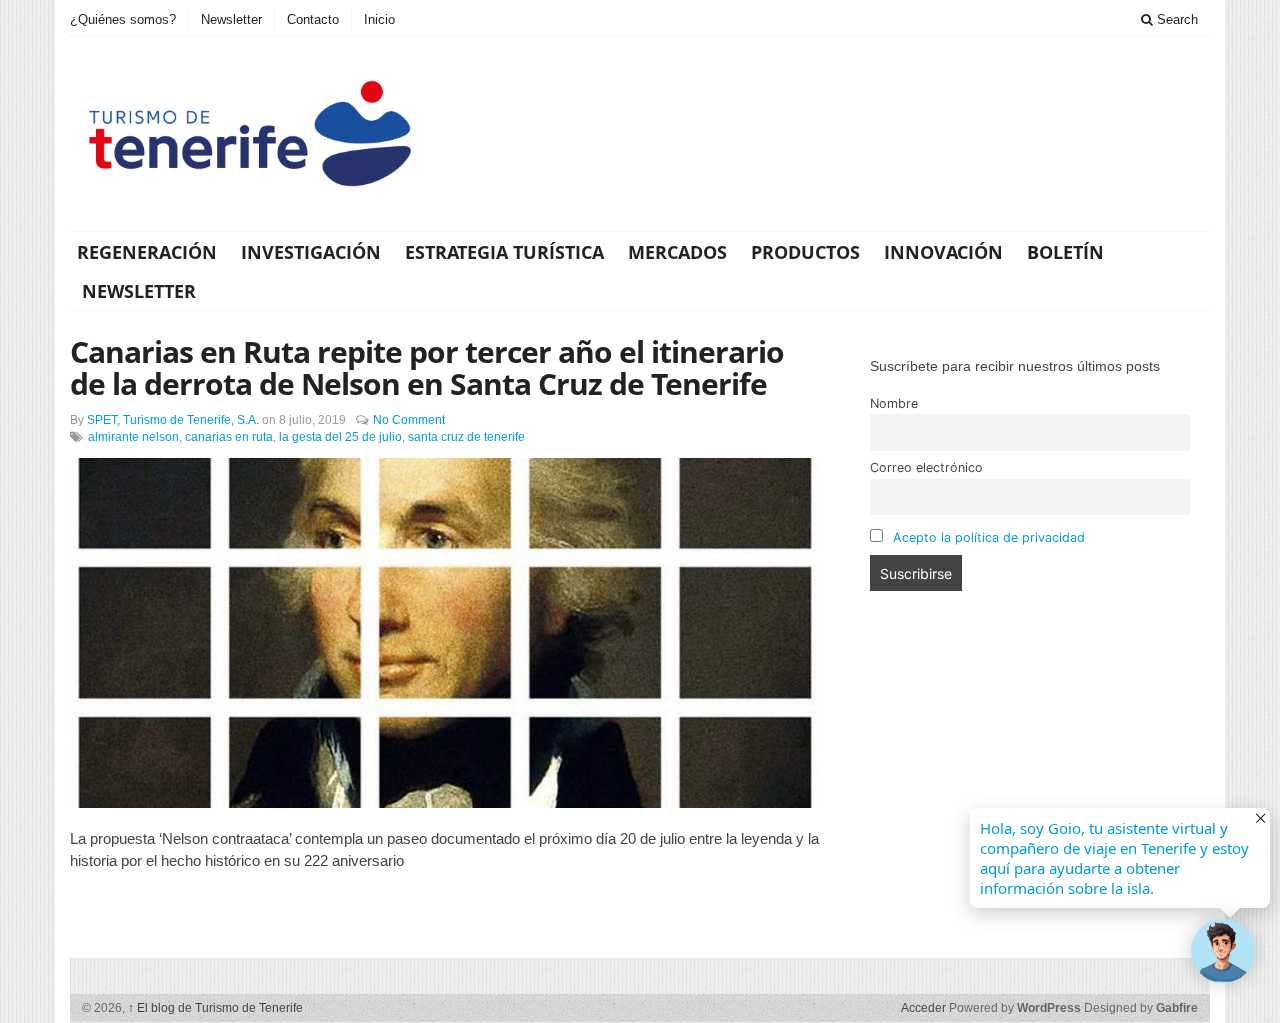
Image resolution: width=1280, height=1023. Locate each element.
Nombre (894, 403)
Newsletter (231, 19)
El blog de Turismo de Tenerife (215, 1008)
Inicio (379, 19)
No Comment (409, 420)
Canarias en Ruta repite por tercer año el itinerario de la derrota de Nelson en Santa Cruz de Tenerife (427, 367)
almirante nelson (133, 437)
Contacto (313, 19)
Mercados (677, 252)
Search (1175, 19)
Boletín (1065, 252)
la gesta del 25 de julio (340, 437)
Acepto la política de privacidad (989, 537)
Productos (805, 252)
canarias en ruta (229, 437)
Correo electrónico (926, 467)
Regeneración (147, 252)
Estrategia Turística (504, 252)
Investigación (311, 252)
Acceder (923, 1008)
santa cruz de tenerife (466, 437)
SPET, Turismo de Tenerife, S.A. (173, 420)
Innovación (943, 252)
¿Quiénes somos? (123, 19)
